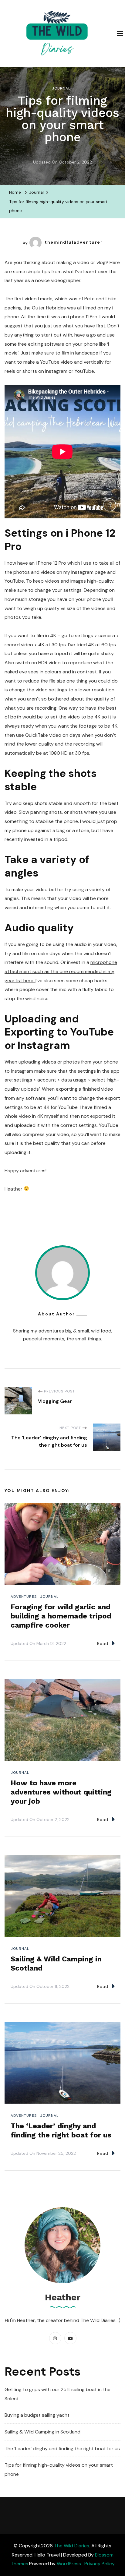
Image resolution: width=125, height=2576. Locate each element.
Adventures (24, 1597)
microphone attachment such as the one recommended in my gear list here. (61, 971)
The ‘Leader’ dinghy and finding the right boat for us (62, 2449)
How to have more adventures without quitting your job (61, 1792)
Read (103, 1643)
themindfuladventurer (74, 242)
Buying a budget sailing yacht (37, 2415)
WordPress (69, 2564)
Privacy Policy (100, 2564)
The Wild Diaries (72, 2546)
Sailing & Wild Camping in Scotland (42, 2432)
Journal (61, 88)
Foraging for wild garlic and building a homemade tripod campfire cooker (61, 1616)
